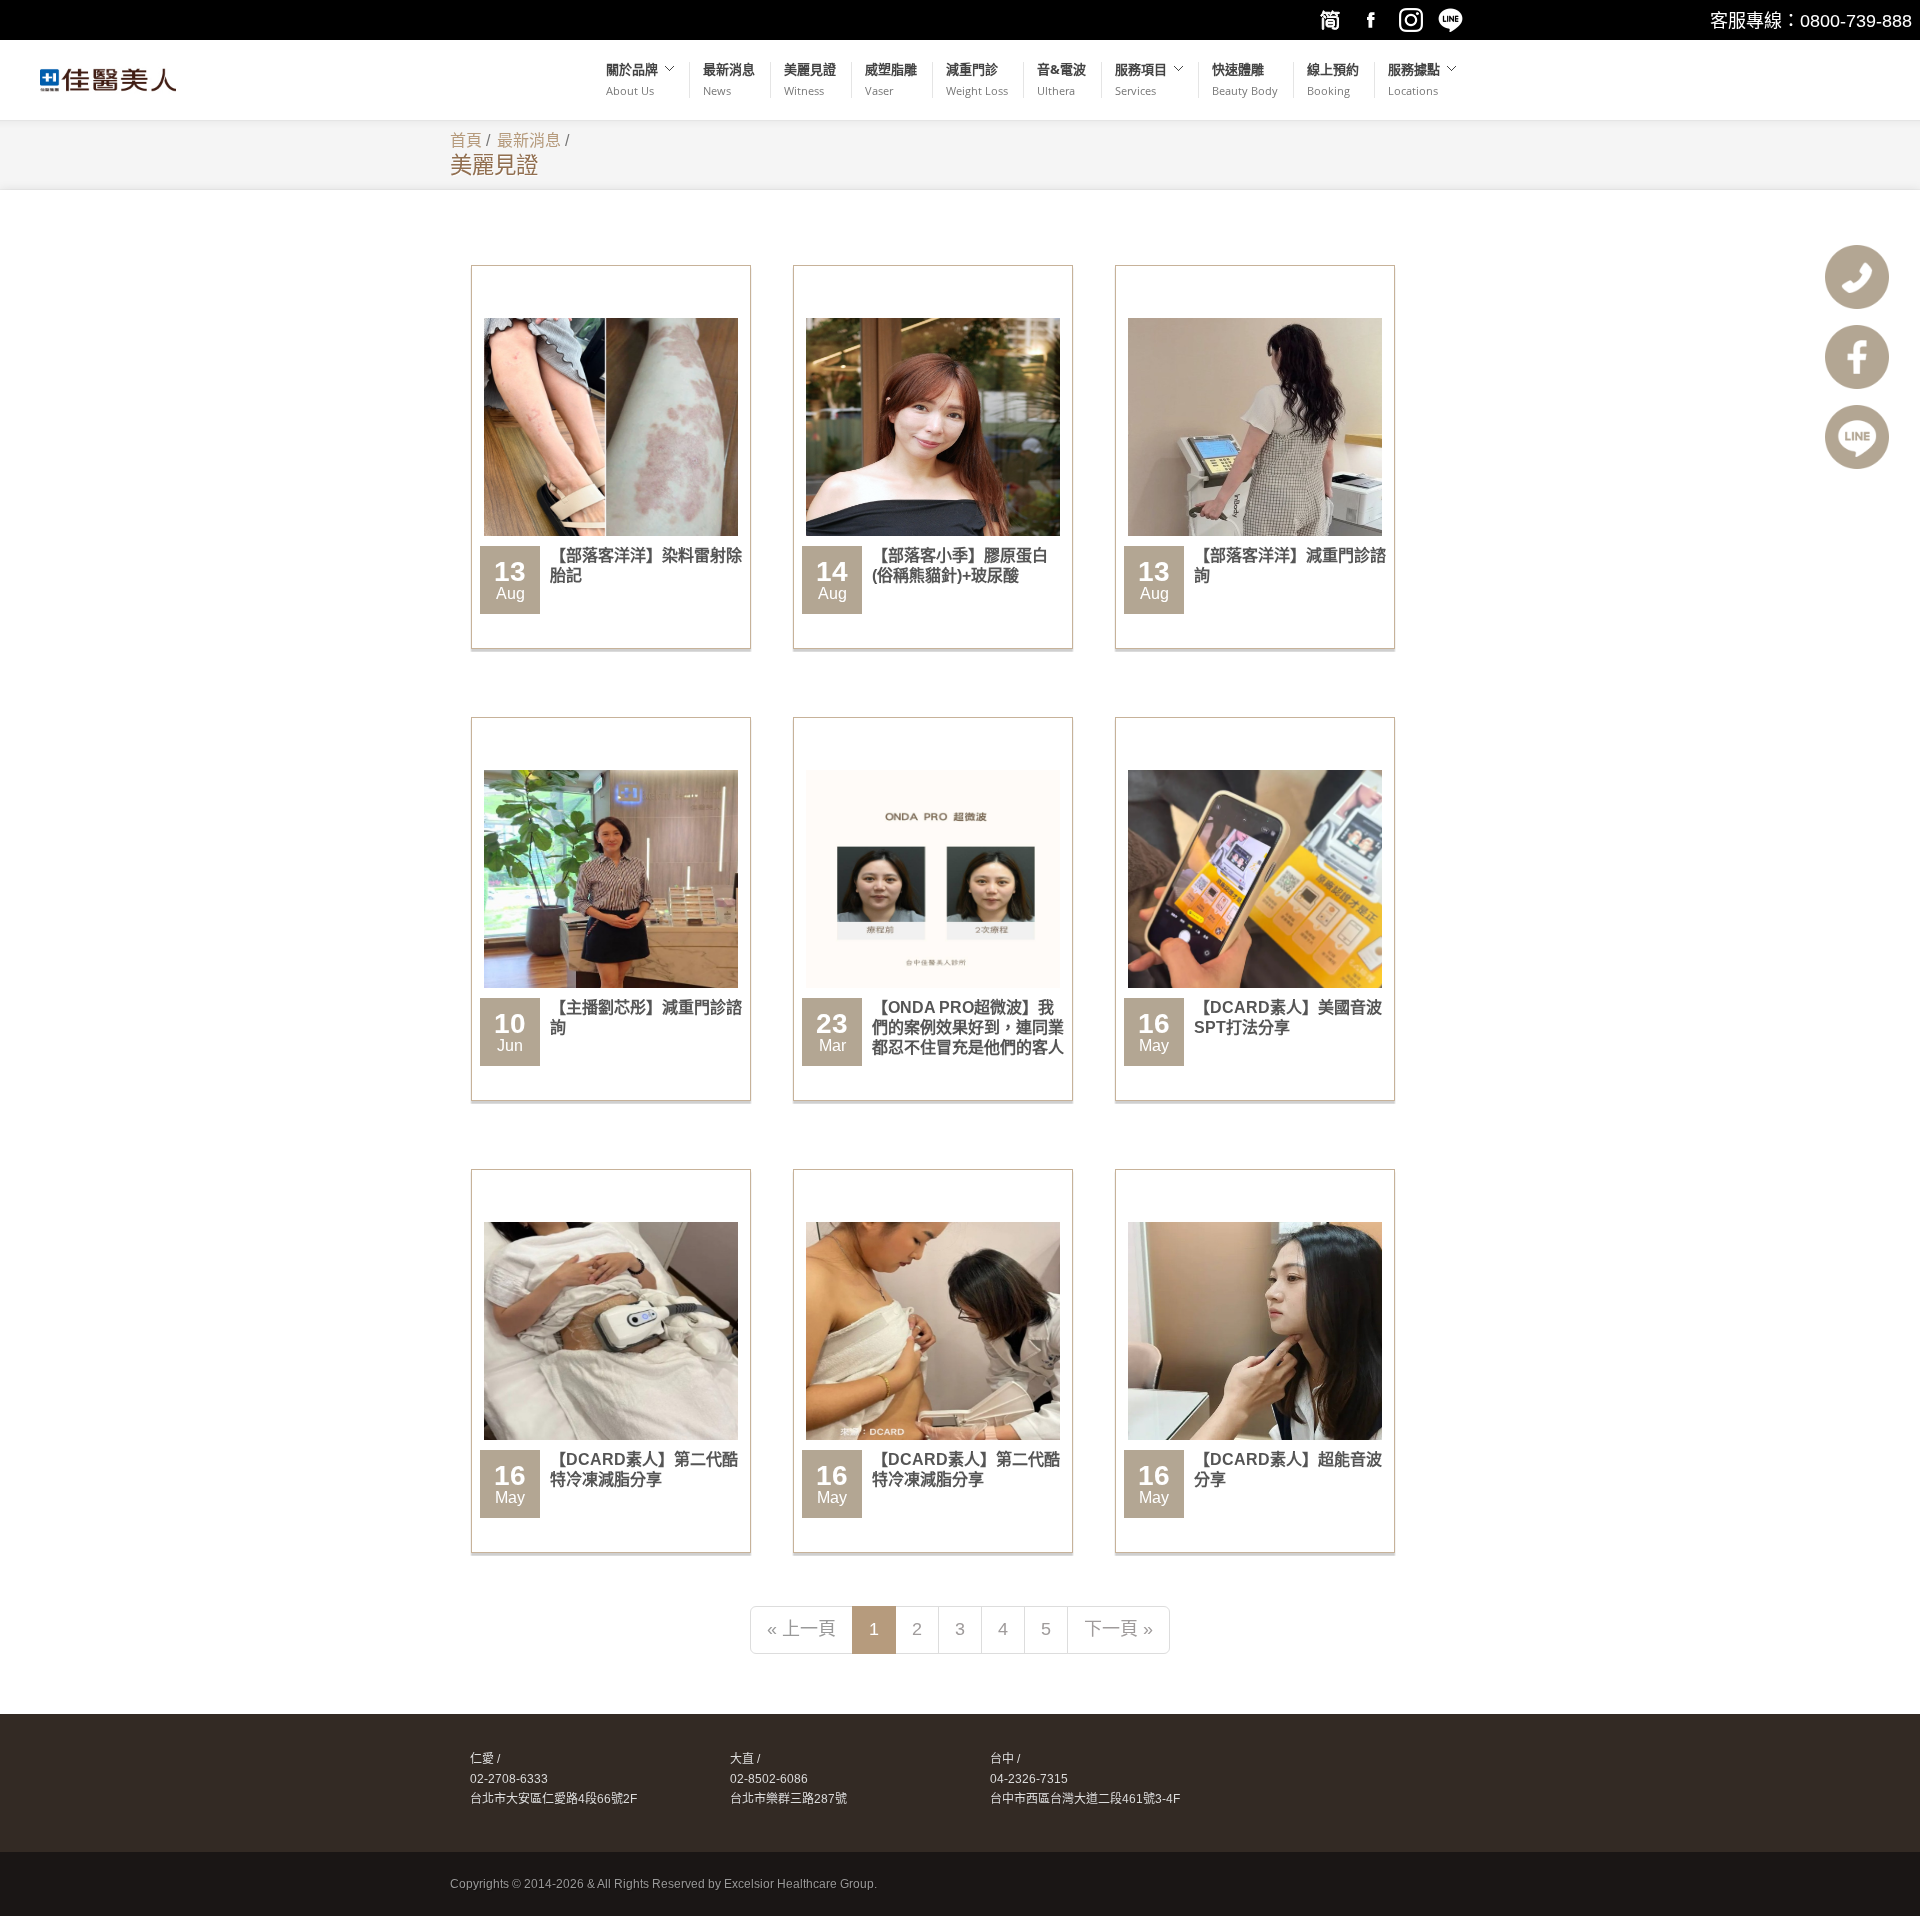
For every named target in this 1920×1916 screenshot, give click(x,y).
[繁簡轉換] (1330, 20)
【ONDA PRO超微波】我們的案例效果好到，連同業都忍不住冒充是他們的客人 (968, 1027)
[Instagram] (1410, 20)
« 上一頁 (801, 1629)
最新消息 (529, 140)
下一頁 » (1118, 1629)
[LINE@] (1450, 20)
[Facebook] (1370, 20)
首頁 (466, 140)
